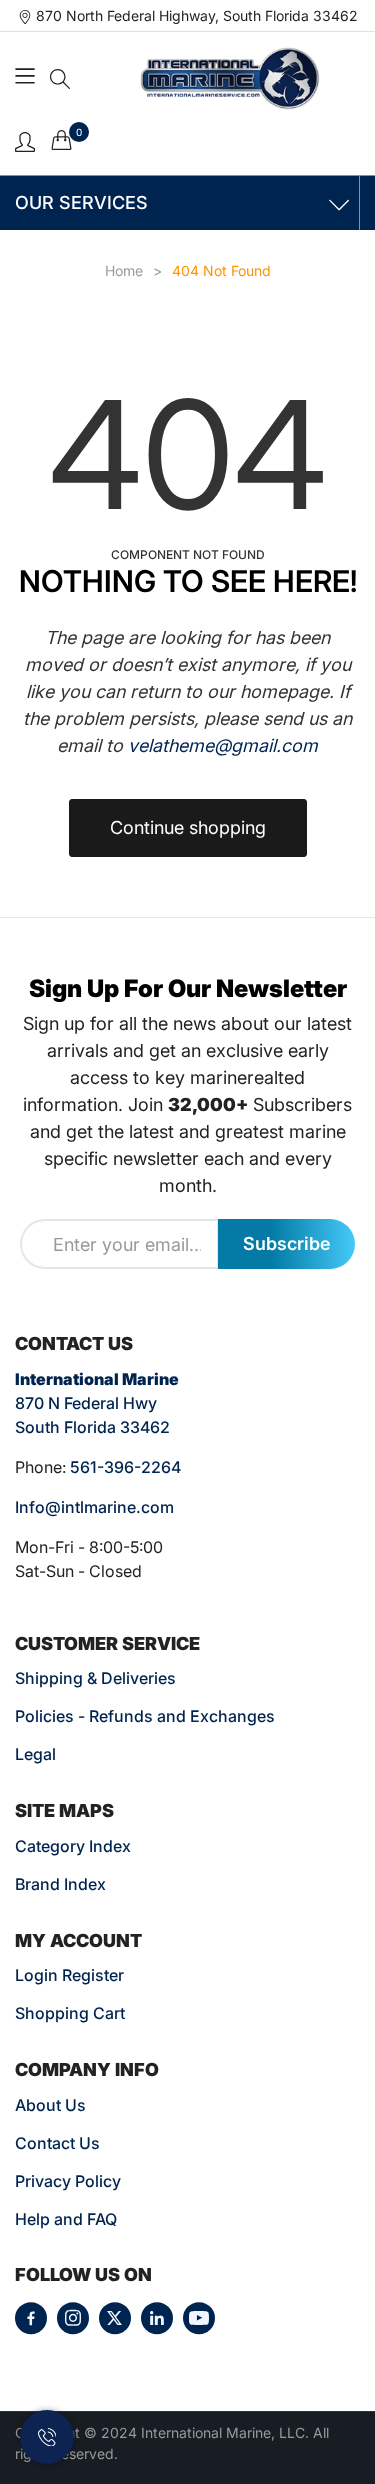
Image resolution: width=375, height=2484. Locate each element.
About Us (50, 2105)
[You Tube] (199, 2318)
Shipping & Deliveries (95, 1678)
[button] (60, 79)
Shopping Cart (70, 2013)
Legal (35, 1754)
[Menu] (27, 78)
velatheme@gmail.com (223, 745)
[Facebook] (31, 2318)
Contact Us (57, 2143)
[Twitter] (115, 2318)
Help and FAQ (66, 2219)
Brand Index (60, 1884)
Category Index (73, 1846)
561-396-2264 (125, 1467)
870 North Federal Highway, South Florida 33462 (197, 15)
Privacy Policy (68, 2181)
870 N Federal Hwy (86, 1403)
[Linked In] (157, 2318)
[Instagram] (73, 2318)
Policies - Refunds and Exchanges (145, 1716)
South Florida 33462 (92, 1427)
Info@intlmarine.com (94, 1507)
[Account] (25, 140)
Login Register (69, 1975)
